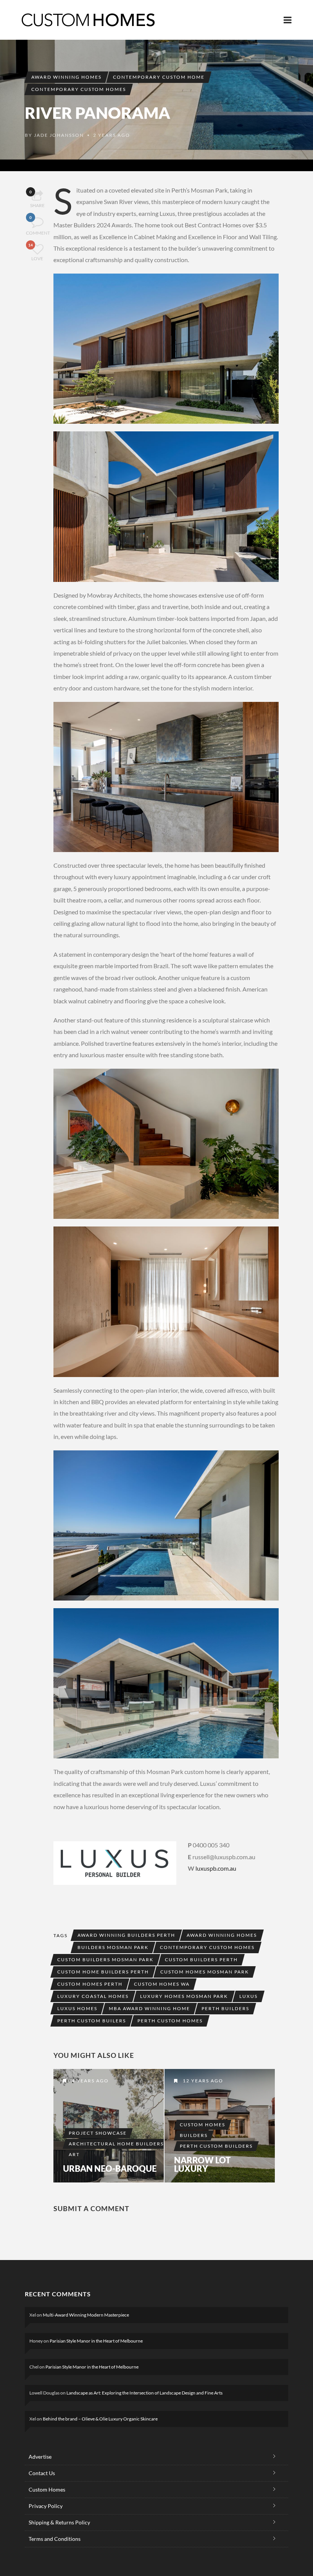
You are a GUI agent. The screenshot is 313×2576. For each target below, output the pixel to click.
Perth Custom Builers (92, 2021)
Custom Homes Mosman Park (205, 1972)
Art (74, 2154)
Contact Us (42, 2473)
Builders (194, 2135)
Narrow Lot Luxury (202, 2164)
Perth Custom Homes (170, 2021)
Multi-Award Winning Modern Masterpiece (86, 2315)
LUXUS (248, 1996)
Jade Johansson (59, 135)
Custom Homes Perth (90, 1984)
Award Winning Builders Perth (126, 1935)
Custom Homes (202, 2125)
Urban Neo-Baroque (110, 2169)
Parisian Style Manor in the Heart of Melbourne (96, 2341)
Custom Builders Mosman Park (105, 1960)
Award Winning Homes (66, 77)
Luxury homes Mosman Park (184, 1996)
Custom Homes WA (162, 1984)
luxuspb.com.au (216, 1868)
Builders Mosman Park (113, 1947)
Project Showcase (98, 2133)
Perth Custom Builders (216, 2146)
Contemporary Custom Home (159, 77)
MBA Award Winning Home (149, 2008)
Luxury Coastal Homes (93, 1996)
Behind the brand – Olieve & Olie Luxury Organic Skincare (100, 2419)
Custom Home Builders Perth (103, 1972)
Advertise (40, 2457)
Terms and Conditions (55, 2539)
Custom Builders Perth (201, 1960)
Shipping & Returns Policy (59, 2522)
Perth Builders (225, 2008)
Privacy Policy (46, 2506)
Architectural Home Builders (116, 2144)
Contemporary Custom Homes (79, 89)
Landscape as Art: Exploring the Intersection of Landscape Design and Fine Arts (144, 2393)
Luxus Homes (77, 2008)
